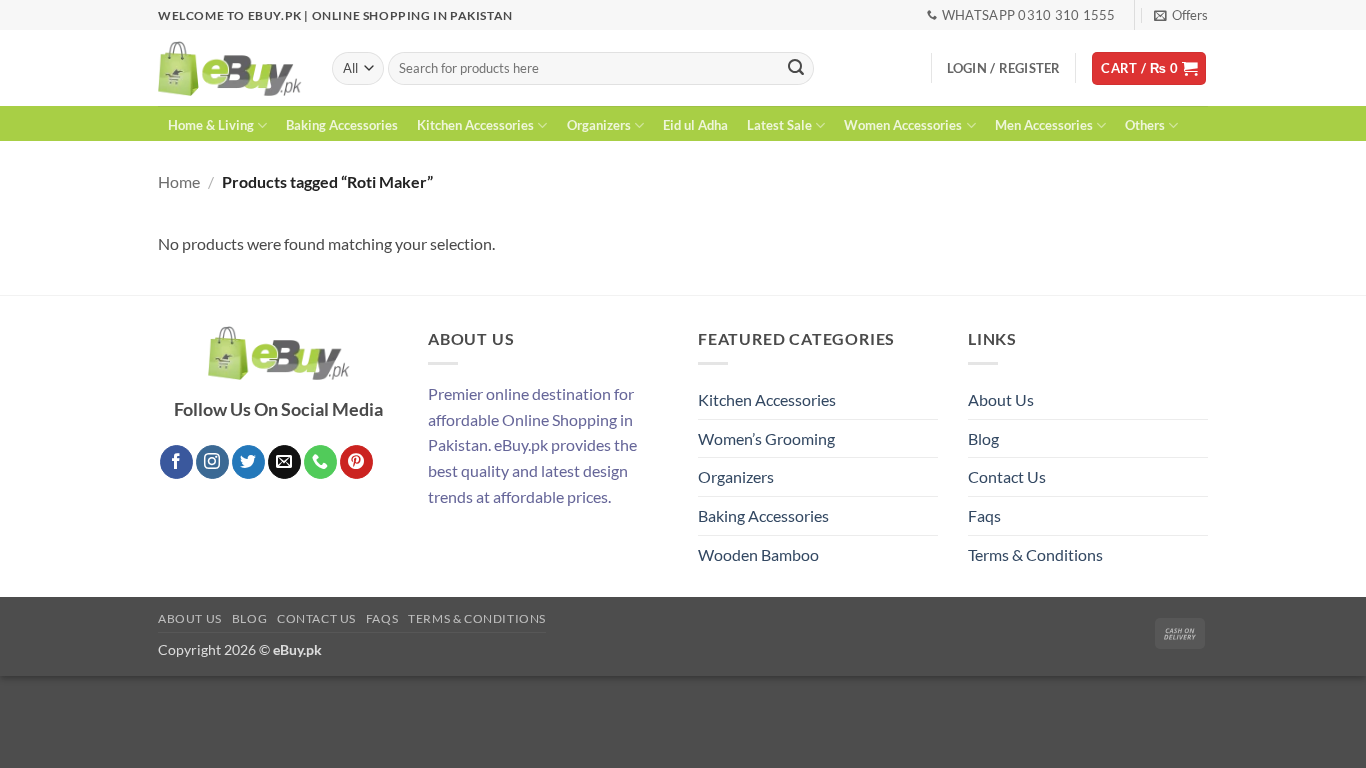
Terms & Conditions (1035, 554)
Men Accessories (1044, 125)
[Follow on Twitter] (248, 462)
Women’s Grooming (766, 438)
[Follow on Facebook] (176, 462)
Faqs (984, 515)
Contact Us (1007, 476)
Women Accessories (903, 125)
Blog (983, 438)
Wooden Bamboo (758, 554)
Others (1145, 125)
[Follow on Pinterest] (356, 462)
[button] (1181, 15)
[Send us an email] (284, 462)
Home (179, 181)
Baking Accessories (342, 125)
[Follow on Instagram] (212, 462)
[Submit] (796, 69)
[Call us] (320, 462)
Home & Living (211, 125)
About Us (1001, 399)
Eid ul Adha (695, 125)
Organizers (599, 125)
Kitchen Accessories (475, 125)
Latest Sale (779, 125)
